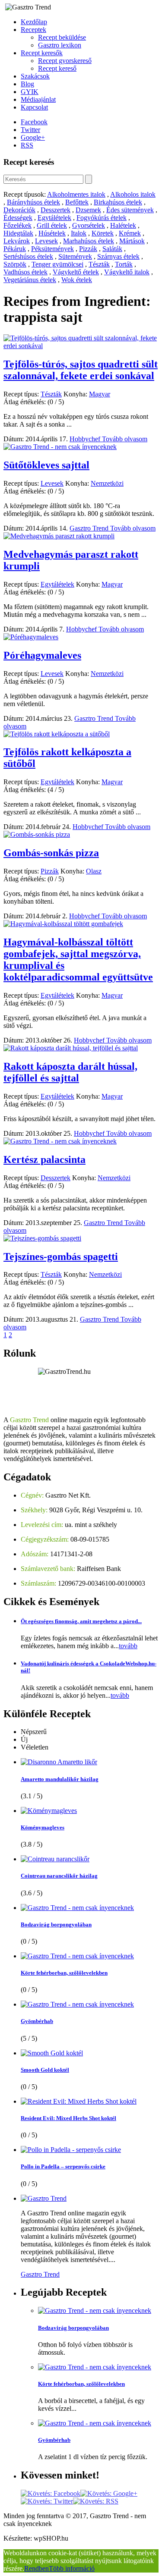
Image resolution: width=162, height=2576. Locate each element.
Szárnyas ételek (118, 256)
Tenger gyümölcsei (57, 264)
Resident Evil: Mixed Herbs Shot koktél (68, 2118)
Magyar (100, 394)
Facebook (34, 122)
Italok (79, 233)
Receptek (33, 30)
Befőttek (77, 202)
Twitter (30, 130)
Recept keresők (42, 53)
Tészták (99, 264)
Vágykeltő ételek (76, 272)
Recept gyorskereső (65, 61)
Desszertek (56, 210)
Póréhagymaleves (42, 655)
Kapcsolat (34, 107)
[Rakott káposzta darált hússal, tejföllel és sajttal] (71, 1048)
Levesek (46, 241)
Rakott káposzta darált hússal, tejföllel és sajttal (70, 1072)
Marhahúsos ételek (89, 241)
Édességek (18, 218)
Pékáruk (15, 249)
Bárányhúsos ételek (33, 202)
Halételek (123, 225)
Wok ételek (77, 280)
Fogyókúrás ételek (102, 218)
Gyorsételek (89, 225)
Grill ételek (52, 225)
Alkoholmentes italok (76, 194)
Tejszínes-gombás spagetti (61, 1257)
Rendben (37, 2568)
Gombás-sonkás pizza (51, 853)
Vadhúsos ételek (25, 272)
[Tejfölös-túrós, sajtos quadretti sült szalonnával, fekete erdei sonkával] (81, 346)
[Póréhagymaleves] (31, 637)
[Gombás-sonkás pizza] (37, 834)
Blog (27, 84)
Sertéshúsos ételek (28, 256)
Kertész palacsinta (44, 1159)
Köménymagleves (43, 1827)
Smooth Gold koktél (45, 2070)
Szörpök (15, 264)
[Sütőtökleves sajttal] (60, 447)
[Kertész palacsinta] (60, 1141)
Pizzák (88, 249)
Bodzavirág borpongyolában (56, 1924)
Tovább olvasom (125, 439)
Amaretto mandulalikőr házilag (60, 1779)
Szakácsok (35, 76)
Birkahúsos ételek (118, 202)
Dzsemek (88, 210)
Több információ (72, 2568)
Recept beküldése (62, 37)
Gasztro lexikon (60, 45)
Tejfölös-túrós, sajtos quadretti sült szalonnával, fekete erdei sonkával (81, 370)
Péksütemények (52, 249)
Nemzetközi (107, 483)
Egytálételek (54, 218)
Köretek (103, 233)
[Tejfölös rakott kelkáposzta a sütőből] (57, 734)
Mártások (132, 241)
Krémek (130, 233)
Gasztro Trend (90, 528)
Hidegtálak (18, 233)
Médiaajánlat (38, 99)
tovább (128, 1646)
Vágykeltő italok (127, 272)
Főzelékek (17, 225)
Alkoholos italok (133, 194)
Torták (124, 264)
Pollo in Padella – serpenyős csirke (63, 2166)
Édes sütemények (130, 210)
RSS (27, 145)
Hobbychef (86, 439)
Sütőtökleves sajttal (46, 465)
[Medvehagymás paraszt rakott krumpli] (59, 536)
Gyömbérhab (37, 2021)
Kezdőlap (34, 22)
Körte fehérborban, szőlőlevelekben (64, 1973)
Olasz (94, 871)
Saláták (112, 249)
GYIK (30, 92)
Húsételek (52, 233)
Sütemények (75, 256)
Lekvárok (17, 241)
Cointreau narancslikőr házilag (59, 1876)
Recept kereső (57, 68)
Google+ (33, 137)
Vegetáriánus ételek (30, 280)
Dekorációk (19, 210)
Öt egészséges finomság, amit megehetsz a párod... (81, 1621)
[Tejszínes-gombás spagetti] (42, 1238)
